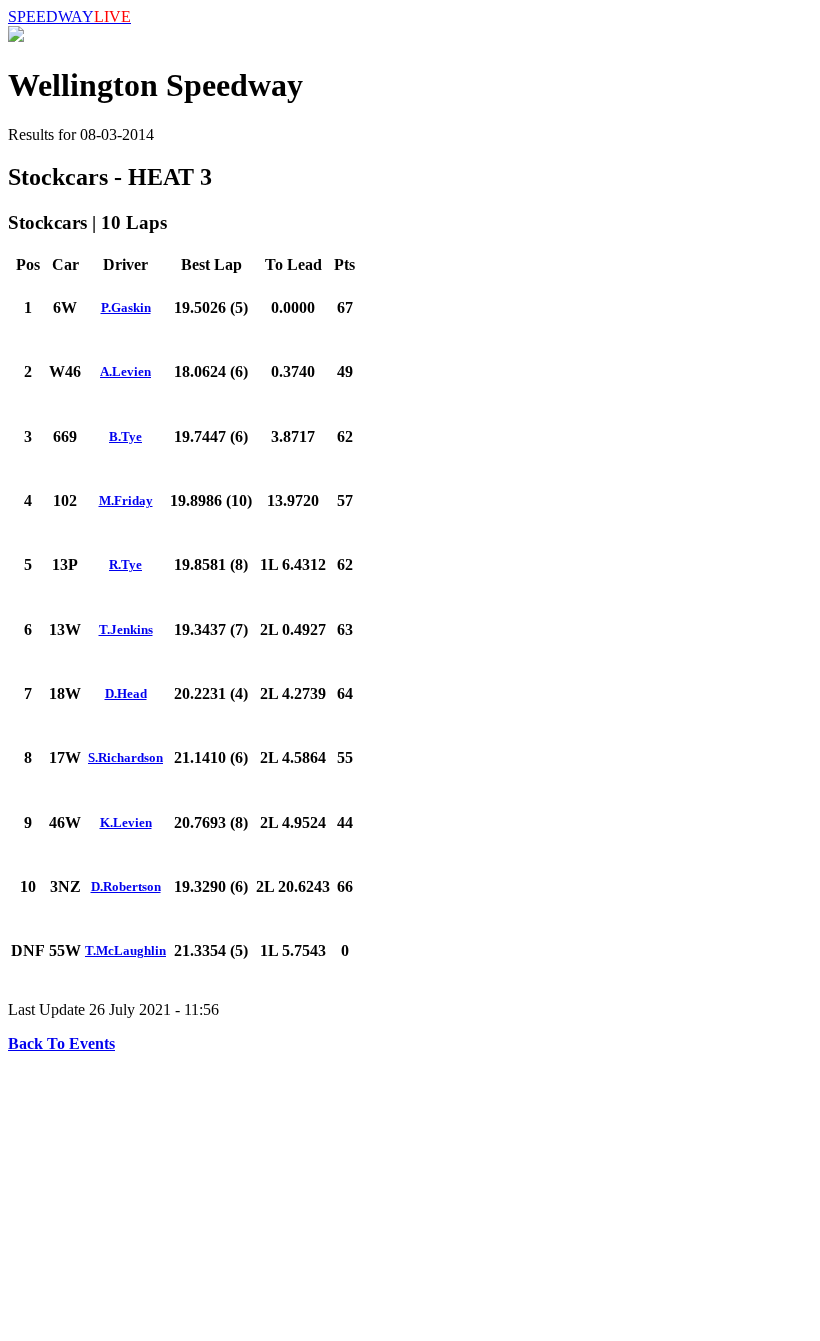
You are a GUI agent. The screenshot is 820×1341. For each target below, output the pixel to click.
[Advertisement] (410, 1193)
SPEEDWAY (69, 16)
